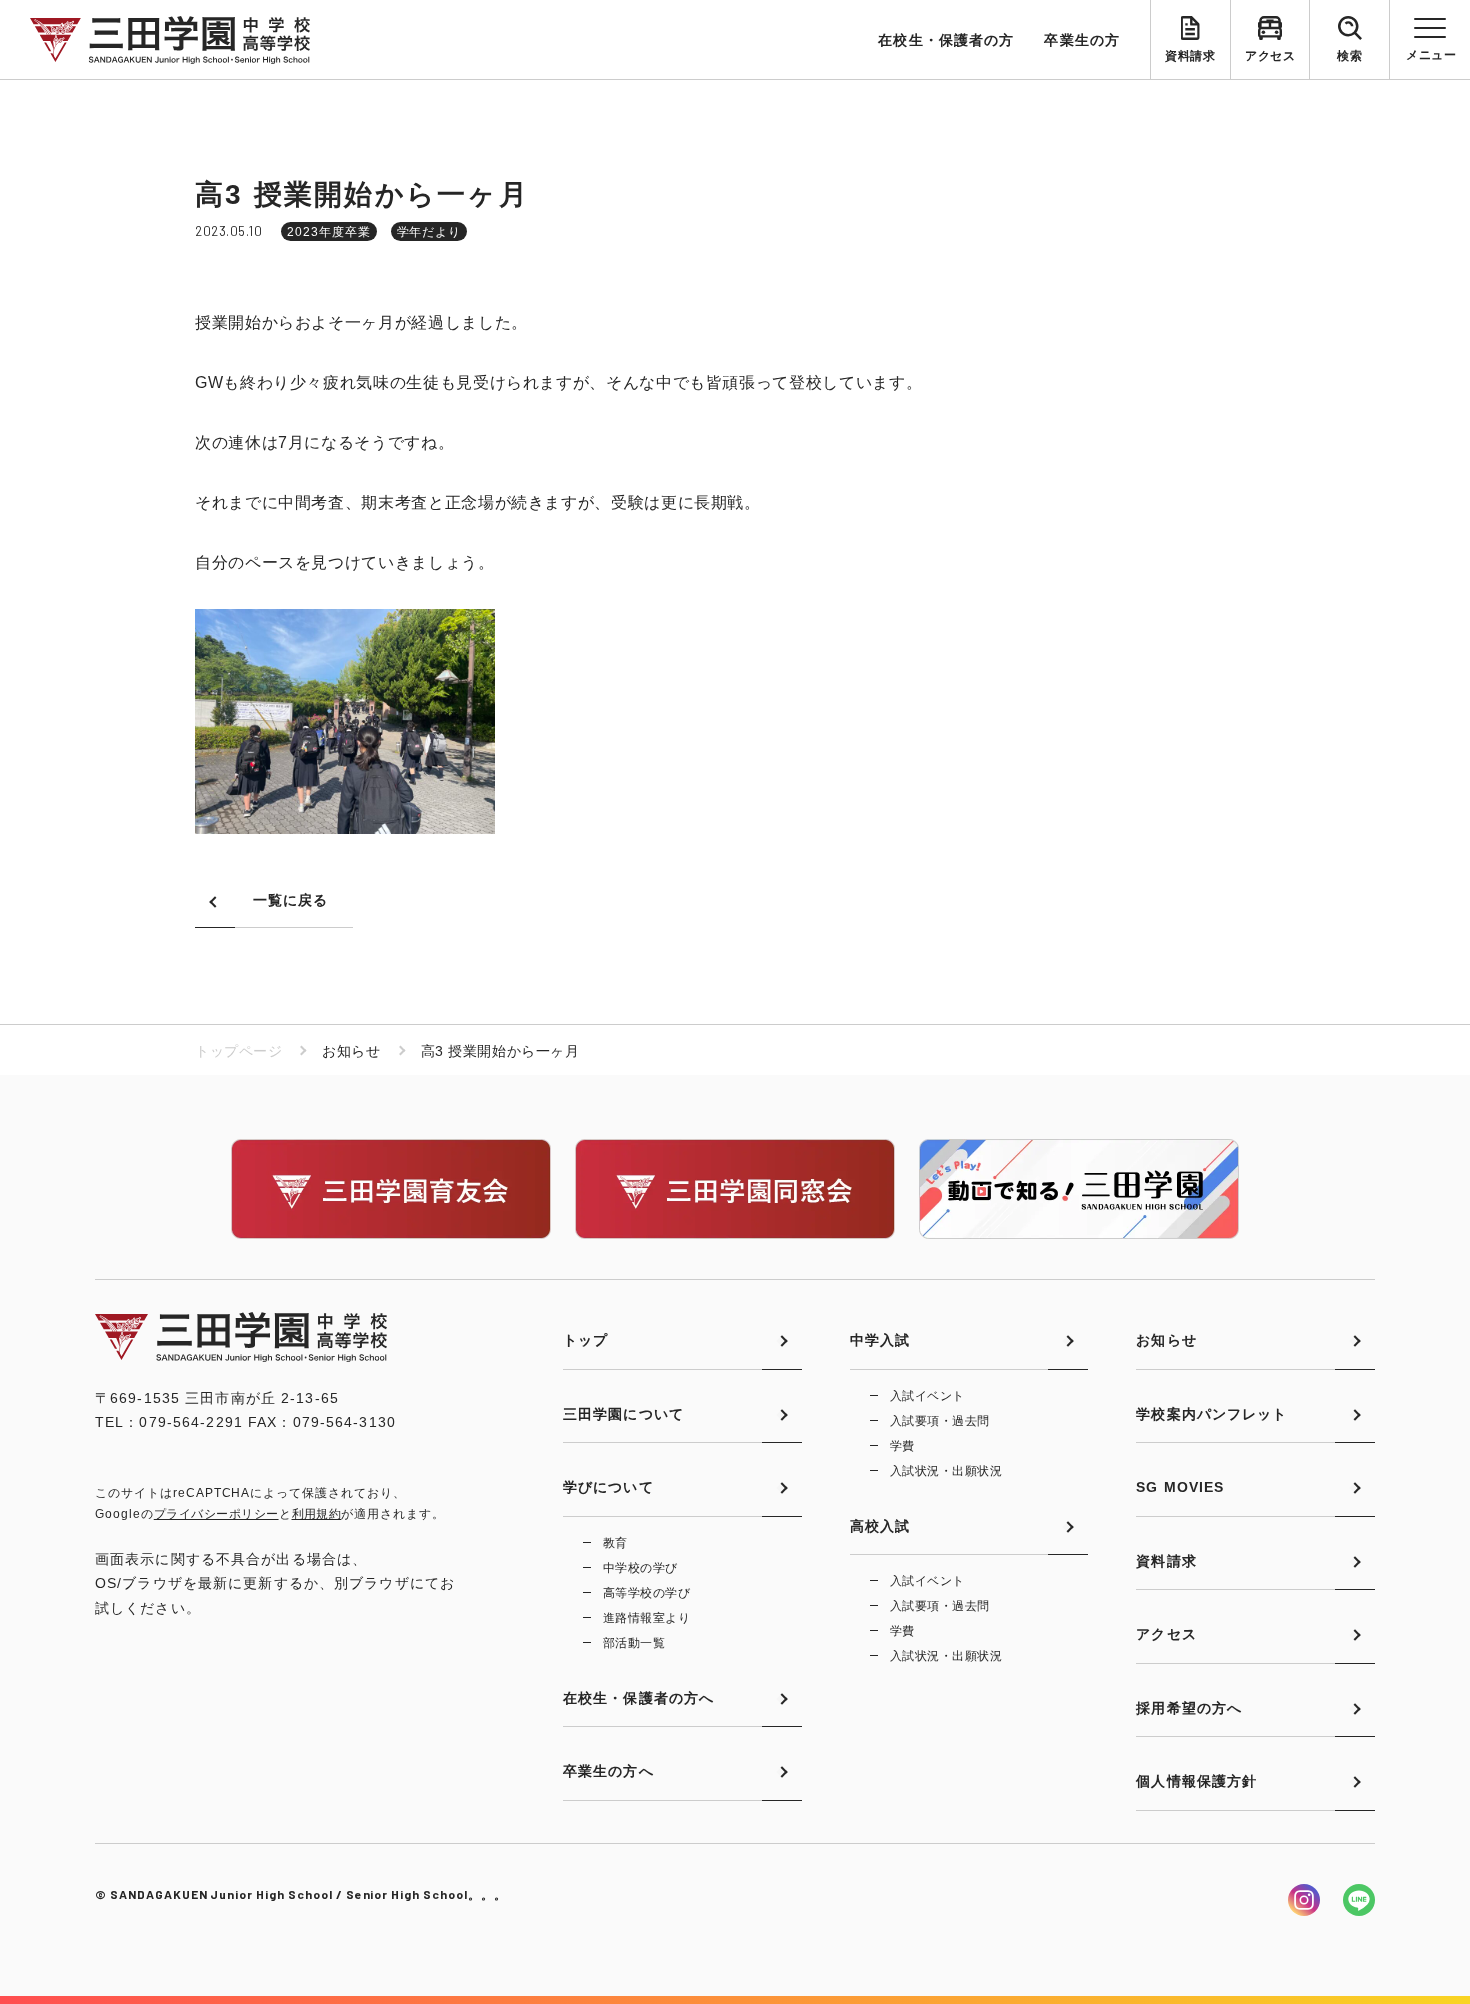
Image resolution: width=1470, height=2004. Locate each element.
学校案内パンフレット (1211, 1414)
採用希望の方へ (1189, 1708)
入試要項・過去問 (940, 1421)
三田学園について (623, 1414)
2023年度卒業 (329, 232)
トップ (585, 1340)
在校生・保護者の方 (946, 40)
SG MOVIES (1180, 1487)
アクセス (1270, 56)
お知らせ (1166, 1340)
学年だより (429, 232)
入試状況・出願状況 (946, 1471)
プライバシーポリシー (216, 1514)
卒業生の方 (1082, 40)
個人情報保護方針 (1196, 1781)
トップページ (238, 1051)
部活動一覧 (634, 1643)
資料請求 (1190, 56)
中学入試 (880, 1340)
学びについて (608, 1487)
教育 (615, 1543)
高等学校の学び (646, 1593)
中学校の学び (640, 1568)
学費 (902, 1446)
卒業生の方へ (608, 1771)
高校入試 (880, 1526)
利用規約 (317, 1514)
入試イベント (927, 1396)
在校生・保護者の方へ (638, 1698)
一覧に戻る (291, 900)
